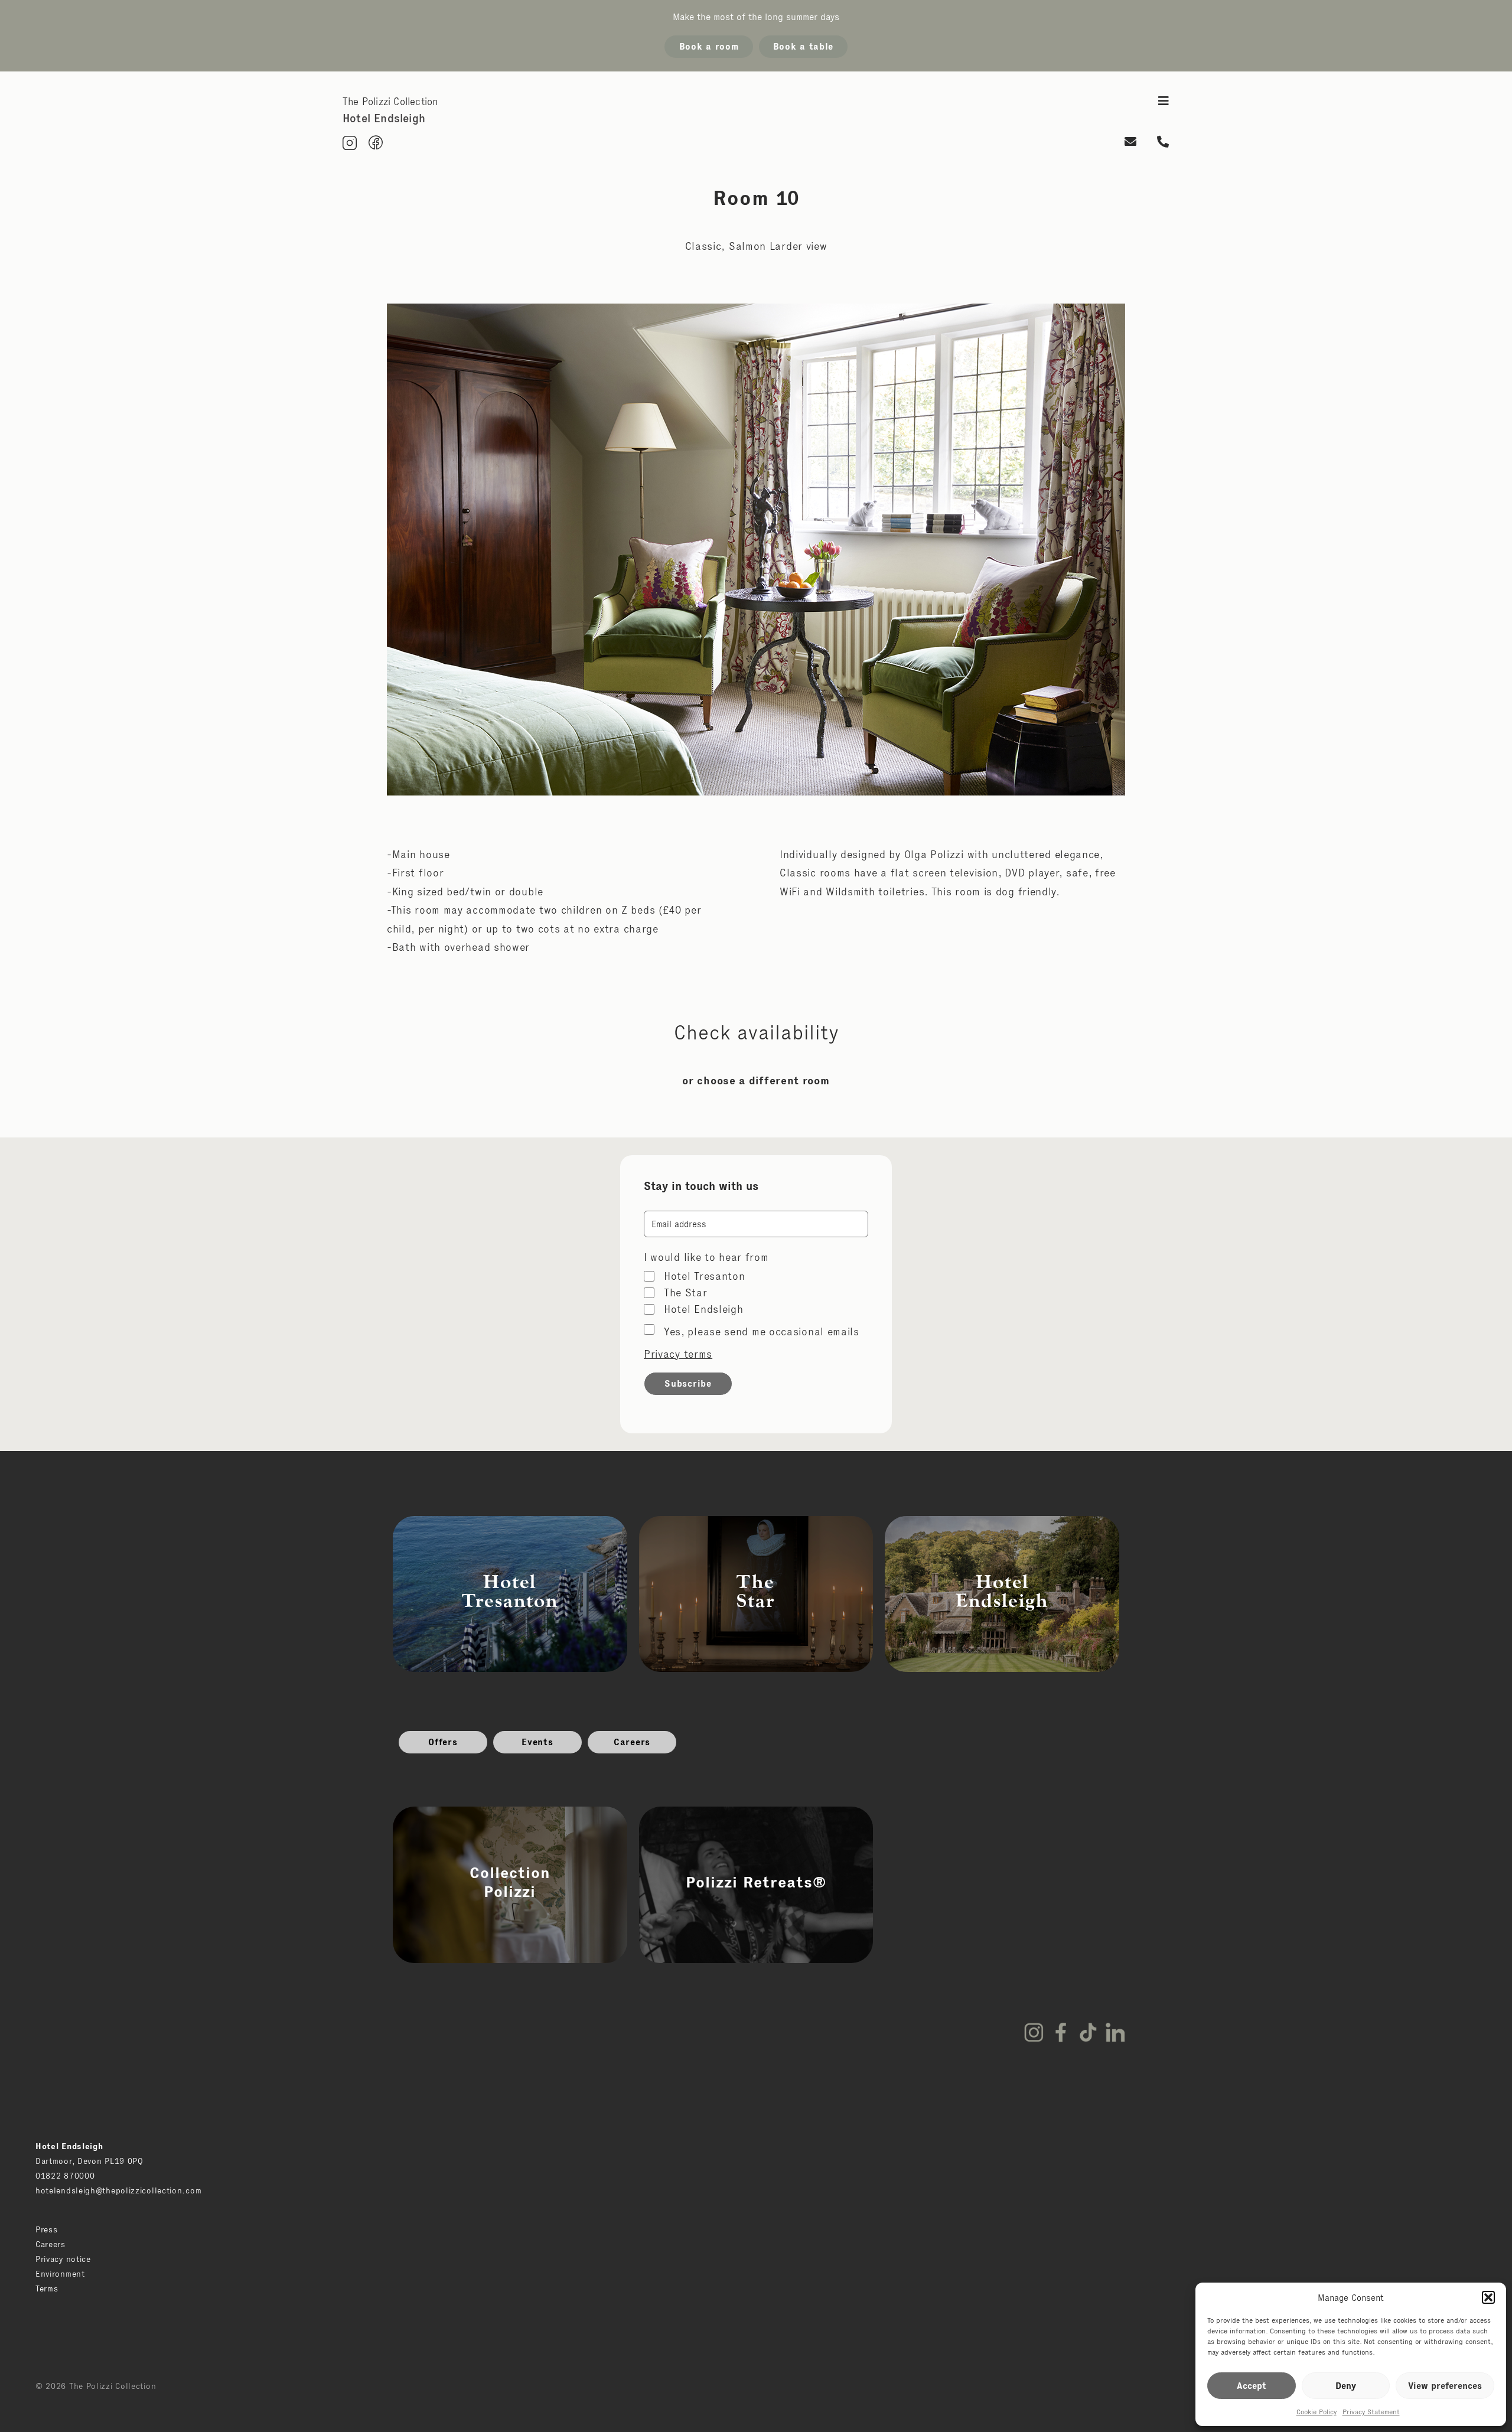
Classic (703, 246)
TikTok (1088, 2032)
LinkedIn (1115, 2032)
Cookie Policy (1317, 2412)
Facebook (1061, 2032)
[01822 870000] (1163, 143)
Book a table (803, 46)
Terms (47, 2288)
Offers (443, 1742)
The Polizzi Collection (390, 102)
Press (47, 2229)
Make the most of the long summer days (756, 17)
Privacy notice (63, 2259)
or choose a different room (756, 1081)
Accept (1252, 2386)
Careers (632, 1742)
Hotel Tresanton (705, 1276)
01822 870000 (65, 2176)
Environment (60, 2274)
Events (537, 1742)
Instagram (1034, 2032)
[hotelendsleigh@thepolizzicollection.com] (1131, 143)
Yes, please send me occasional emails (762, 1332)
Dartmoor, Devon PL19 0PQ (89, 2161)
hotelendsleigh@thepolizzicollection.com (118, 2190)
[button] (1488, 2297)
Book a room (709, 46)
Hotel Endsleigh (704, 1309)
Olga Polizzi (934, 855)
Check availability (756, 1032)
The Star (686, 1293)
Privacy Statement (1371, 2412)
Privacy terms (678, 1354)
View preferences (1445, 2386)
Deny (1346, 2386)
